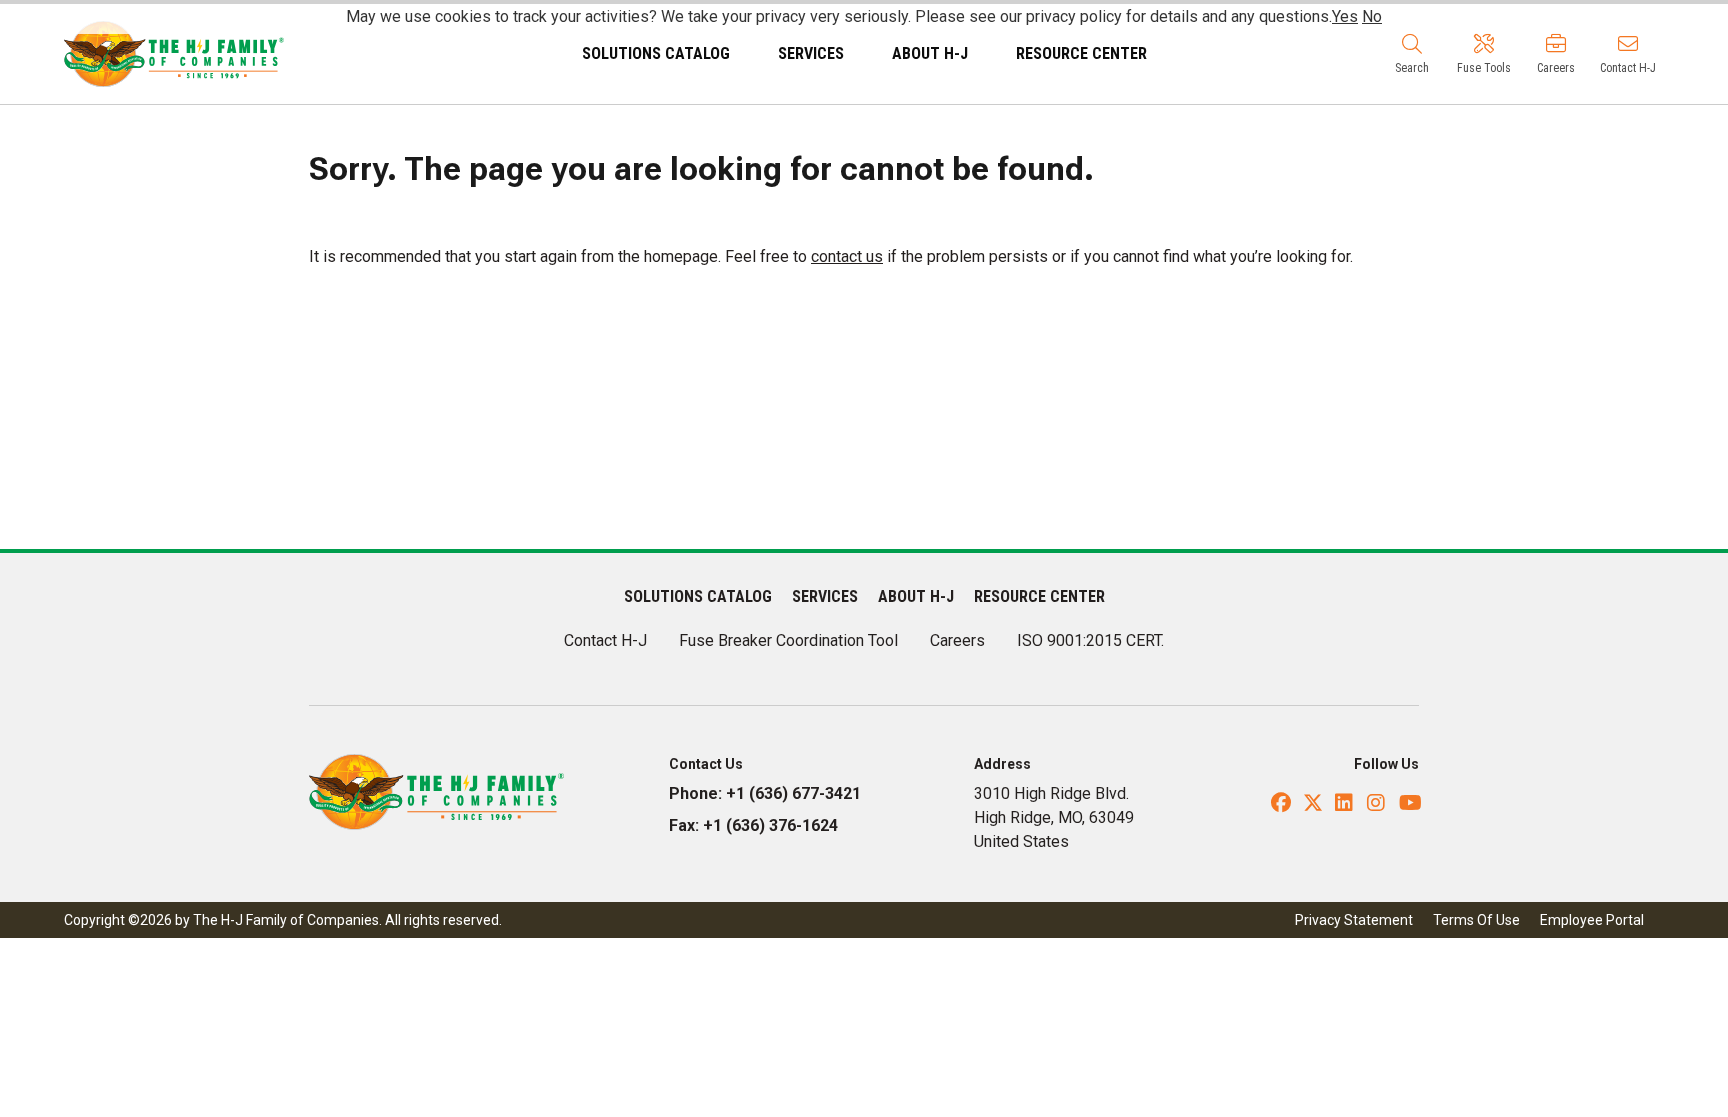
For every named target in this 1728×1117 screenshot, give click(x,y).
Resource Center (1081, 53)
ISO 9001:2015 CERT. (1090, 640)
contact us (847, 256)
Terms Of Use (1476, 920)
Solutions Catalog (656, 53)
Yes (1345, 16)
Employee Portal (1592, 920)
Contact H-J (605, 640)
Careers (957, 640)
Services (811, 53)
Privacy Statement (1354, 920)
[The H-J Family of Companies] (174, 52)
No (1372, 16)
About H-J (930, 53)
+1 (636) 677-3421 (793, 793)
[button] (1412, 54)
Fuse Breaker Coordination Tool (788, 640)
